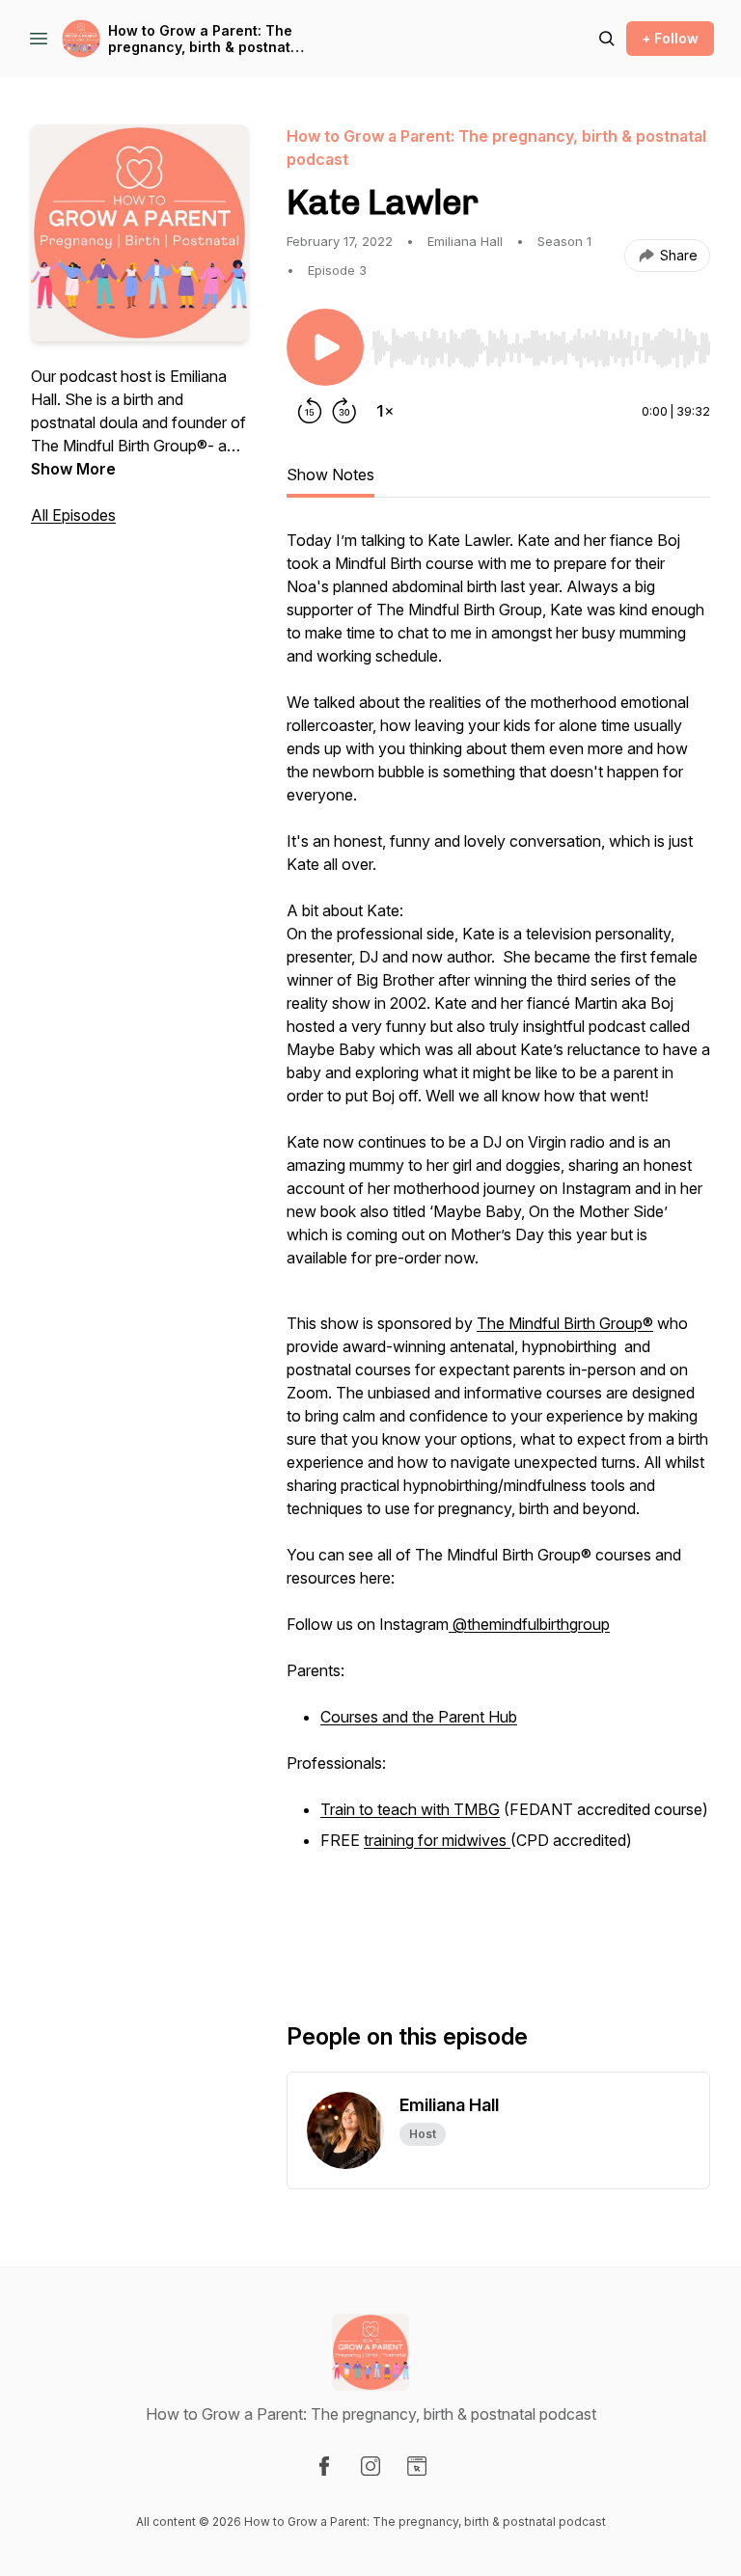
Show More (73, 469)
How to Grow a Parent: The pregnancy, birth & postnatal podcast (206, 39)
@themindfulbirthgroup (529, 1624)
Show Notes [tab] (330, 475)
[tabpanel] (498, 1244)
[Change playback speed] (385, 411)
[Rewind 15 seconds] (310, 411)
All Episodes (73, 515)
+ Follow (670, 38)
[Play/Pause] (325, 347)
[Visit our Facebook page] (324, 2466)
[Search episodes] (607, 39)
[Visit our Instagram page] (370, 2466)
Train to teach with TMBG (410, 1809)
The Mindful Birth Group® (565, 1323)
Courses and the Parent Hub (419, 1717)
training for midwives (437, 1840)
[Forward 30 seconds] (344, 411)
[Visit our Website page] (417, 2466)
